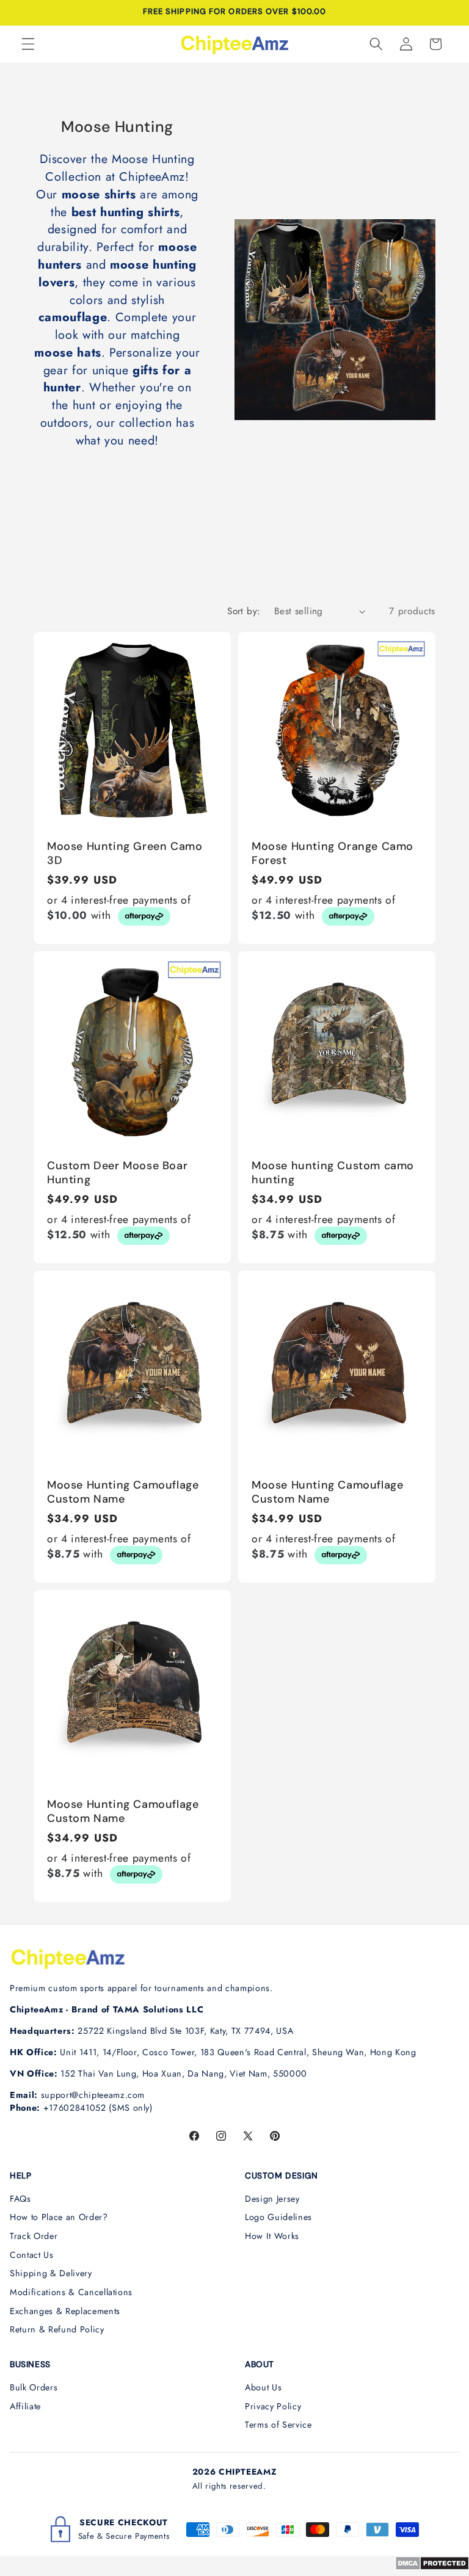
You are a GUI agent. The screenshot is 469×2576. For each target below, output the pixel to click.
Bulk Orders (34, 2387)
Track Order (34, 2236)
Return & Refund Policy (57, 2329)
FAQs (20, 2199)
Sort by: (244, 611)
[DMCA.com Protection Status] (432, 2567)
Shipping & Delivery (51, 2273)
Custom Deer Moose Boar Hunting (117, 1173)
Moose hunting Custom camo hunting (333, 1173)
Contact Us (32, 2255)
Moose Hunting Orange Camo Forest (333, 854)
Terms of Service (278, 2425)
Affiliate (25, 2406)
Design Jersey (272, 2199)
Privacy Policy (273, 2406)
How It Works (272, 2236)
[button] (28, 44)
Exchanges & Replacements (65, 2311)
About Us (263, 2387)
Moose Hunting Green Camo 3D (125, 854)
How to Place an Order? (59, 2217)
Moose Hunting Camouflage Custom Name (123, 1492)
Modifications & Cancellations (71, 2292)
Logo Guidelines (278, 2217)
